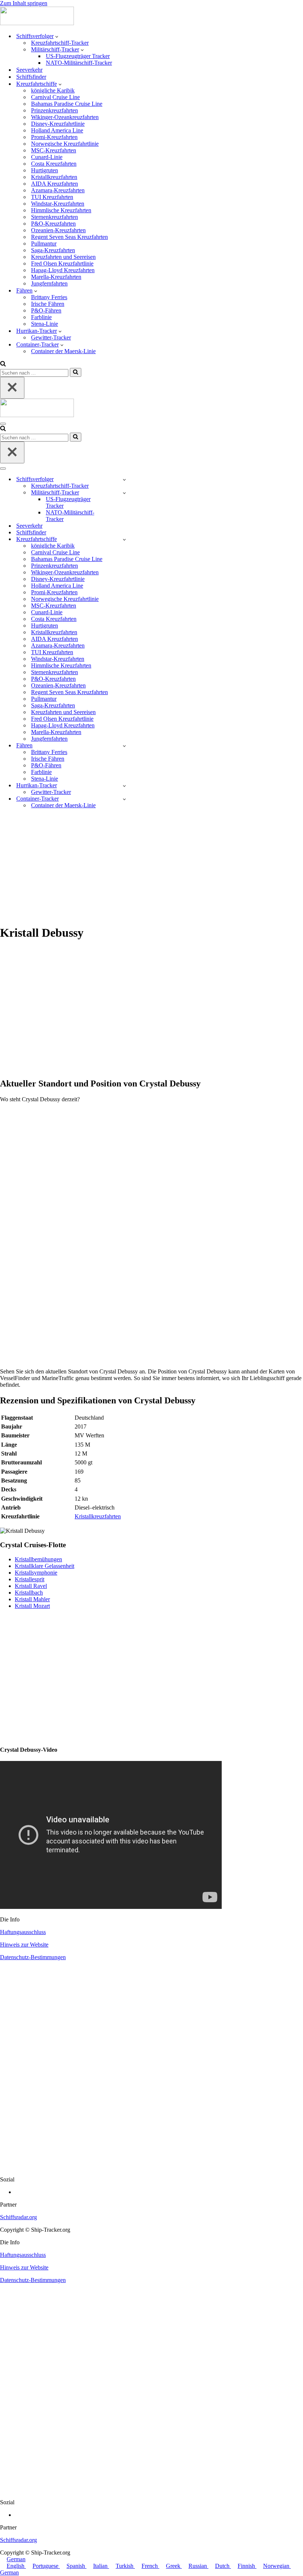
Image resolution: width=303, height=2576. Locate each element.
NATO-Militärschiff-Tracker (79, 63)
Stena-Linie (45, 324)
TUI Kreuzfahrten (52, 197)
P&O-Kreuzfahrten (53, 224)
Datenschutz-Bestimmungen (33, 1957)
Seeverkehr (29, 70)
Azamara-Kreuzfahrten (58, 190)
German (16, 2559)
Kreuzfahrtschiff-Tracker (60, 43)
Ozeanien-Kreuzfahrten (58, 230)
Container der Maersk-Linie (63, 351)
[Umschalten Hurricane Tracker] (124, 786)
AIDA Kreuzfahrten (55, 184)
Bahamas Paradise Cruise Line (67, 104)
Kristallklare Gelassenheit (45, 1566)
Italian (101, 2566)
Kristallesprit (30, 1579)
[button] (57, 36)
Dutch (223, 2566)
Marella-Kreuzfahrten (56, 277)
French (150, 2566)
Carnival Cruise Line (55, 97)
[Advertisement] (151, 866)
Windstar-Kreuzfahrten (58, 204)
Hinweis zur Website (24, 1945)
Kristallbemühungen (38, 1559)
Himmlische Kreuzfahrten (61, 210)
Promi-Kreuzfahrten (54, 137)
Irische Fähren (48, 304)
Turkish (125, 2566)
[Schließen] (12, 388)
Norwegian (277, 2566)
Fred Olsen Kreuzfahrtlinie (62, 263)
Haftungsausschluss (23, 1932)
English (16, 2566)
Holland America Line (57, 130)
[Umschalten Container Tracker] (124, 799)
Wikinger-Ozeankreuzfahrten (65, 117)
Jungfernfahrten (49, 283)
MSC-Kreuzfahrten (54, 150)
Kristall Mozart (32, 1606)
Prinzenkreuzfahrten (55, 110)
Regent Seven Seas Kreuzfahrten (69, 237)
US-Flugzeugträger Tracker (78, 56)
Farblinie (41, 317)
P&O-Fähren (46, 310)
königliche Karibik (53, 90)
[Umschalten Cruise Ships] (124, 539)
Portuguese (46, 2566)
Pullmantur (44, 244)
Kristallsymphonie (36, 1573)
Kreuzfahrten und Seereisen (63, 257)
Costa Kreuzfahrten (54, 164)
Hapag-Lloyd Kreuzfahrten (63, 270)
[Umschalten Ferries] (124, 746)
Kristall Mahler (32, 1599)
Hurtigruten (45, 170)
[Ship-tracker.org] (37, 23)
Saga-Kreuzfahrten (53, 250)
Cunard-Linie (47, 157)
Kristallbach (29, 1593)
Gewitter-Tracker (51, 337)
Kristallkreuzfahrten (54, 177)
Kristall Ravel (31, 1586)
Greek (174, 2566)
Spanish (76, 2566)
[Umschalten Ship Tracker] (124, 479)
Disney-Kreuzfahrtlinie (58, 124)
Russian (198, 2566)
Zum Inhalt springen (24, 3)
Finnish (247, 2566)
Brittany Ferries (49, 297)
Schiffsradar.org (18, 2217)
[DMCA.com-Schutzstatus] (151, 2167)
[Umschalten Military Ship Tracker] (124, 493)
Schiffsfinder (31, 77)
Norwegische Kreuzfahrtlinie (65, 144)
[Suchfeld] (3, 364)
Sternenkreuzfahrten (55, 217)
